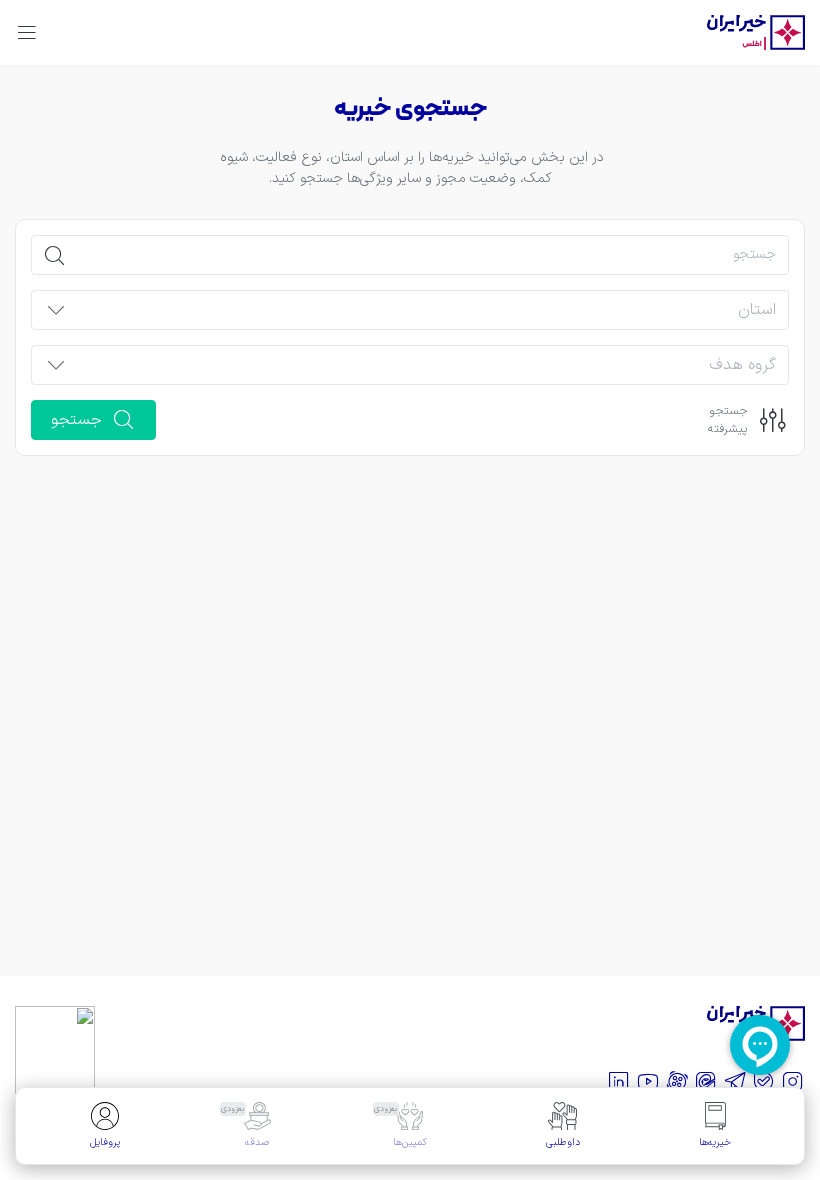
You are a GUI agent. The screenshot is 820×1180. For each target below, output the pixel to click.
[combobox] (427, 316)
